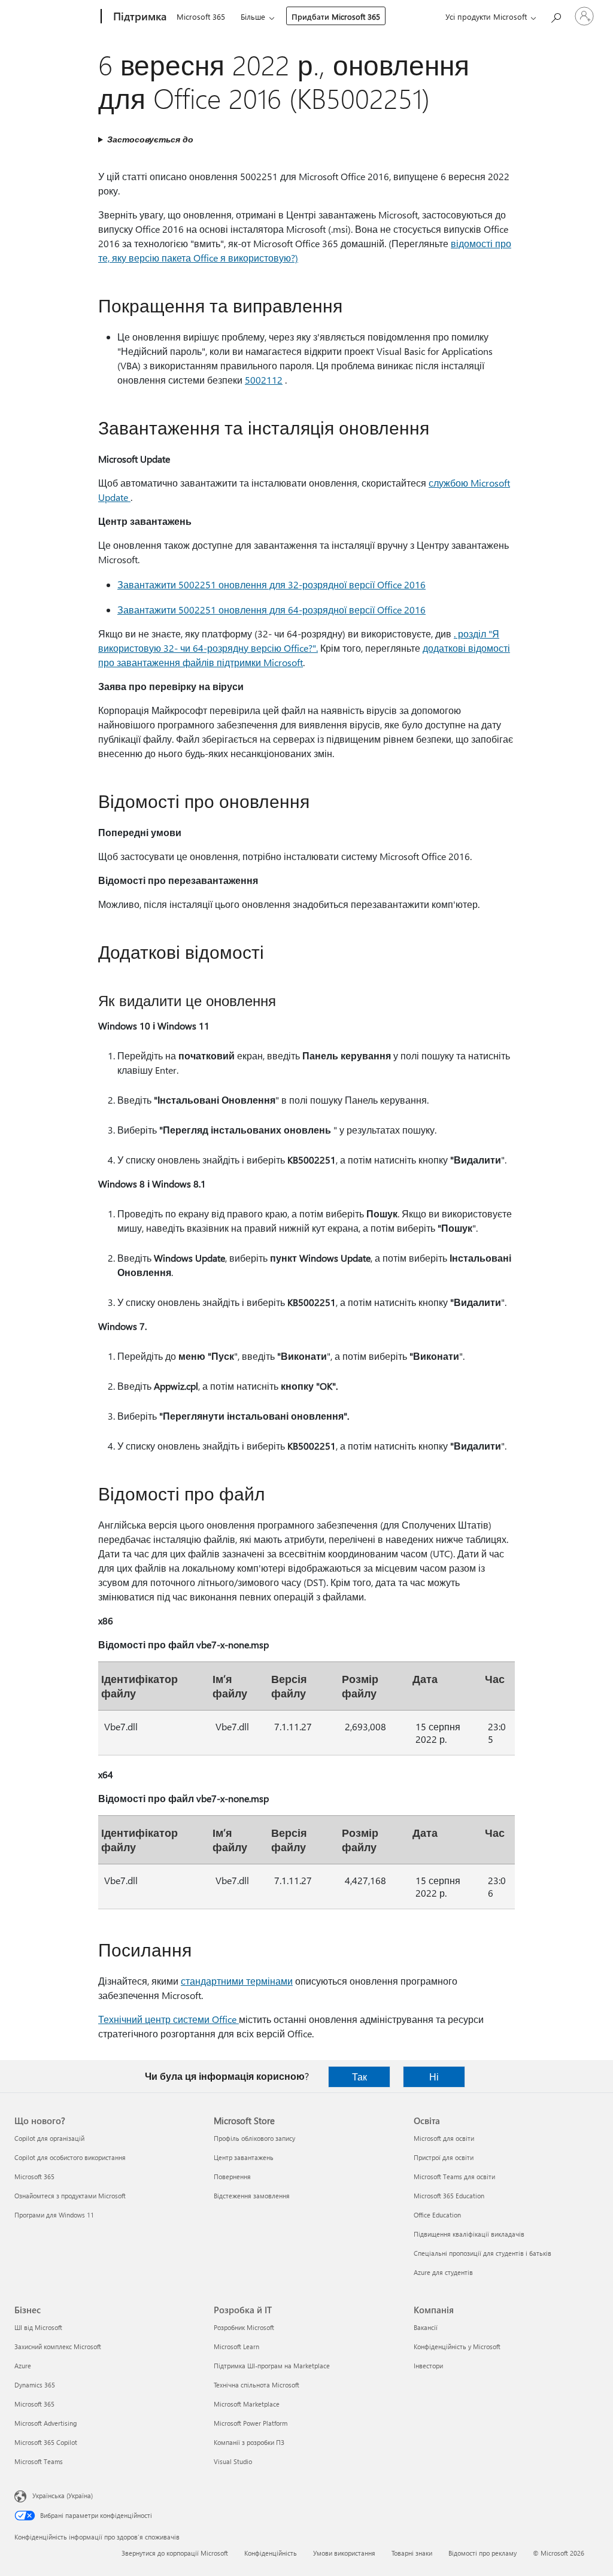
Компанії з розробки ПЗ (249, 2442)
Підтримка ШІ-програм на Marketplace (272, 2366)
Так (359, 2077)
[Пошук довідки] (556, 15)
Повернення (232, 2176)
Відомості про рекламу (482, 2553)
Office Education (437, 2215)
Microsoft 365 (201, 16)
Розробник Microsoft (244, 2327)
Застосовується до (150, 139)
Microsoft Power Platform (251, 2423)
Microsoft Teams (39, 2461)
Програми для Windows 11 (54, 2215)
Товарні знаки (412, 2553)
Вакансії (426, 2327)
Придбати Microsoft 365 (336, 16)
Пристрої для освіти (444, 2157)
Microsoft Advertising (45, 2423)
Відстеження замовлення (252, 2196)
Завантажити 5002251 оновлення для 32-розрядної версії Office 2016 (271, 584)
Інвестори (428, 2366)
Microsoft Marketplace (247, 2404)
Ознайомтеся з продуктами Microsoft (70, 2196)
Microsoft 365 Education (449, 2196)
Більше (253, 16)
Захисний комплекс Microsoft (58, 2346)
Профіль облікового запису (254, 2138)
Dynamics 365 (35, 2385)
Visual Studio (233, 2461)
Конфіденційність (271, 2553)
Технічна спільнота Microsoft (257, 2385)
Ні (434, 2077)
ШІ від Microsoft (38, 2327)
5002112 (264, 380)
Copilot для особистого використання (70, 2157)
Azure (23, 2366)
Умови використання (344, 2553)
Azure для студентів (443, 2272)
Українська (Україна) (63, 2495)
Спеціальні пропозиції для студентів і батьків (482, 2253)
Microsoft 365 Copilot (46, 2442)
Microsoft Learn (236, 2346)
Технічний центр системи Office (169, 2019)
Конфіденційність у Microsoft (457, 2346)
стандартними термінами (237, 1981)
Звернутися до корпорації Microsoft (175, 2553)
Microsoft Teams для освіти (454, 2176)
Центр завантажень (244, 2157)
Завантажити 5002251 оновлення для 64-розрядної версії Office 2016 (271, 610)
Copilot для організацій (49, 2138)
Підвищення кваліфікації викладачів (469, 2234)
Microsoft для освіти (444, 2138)
